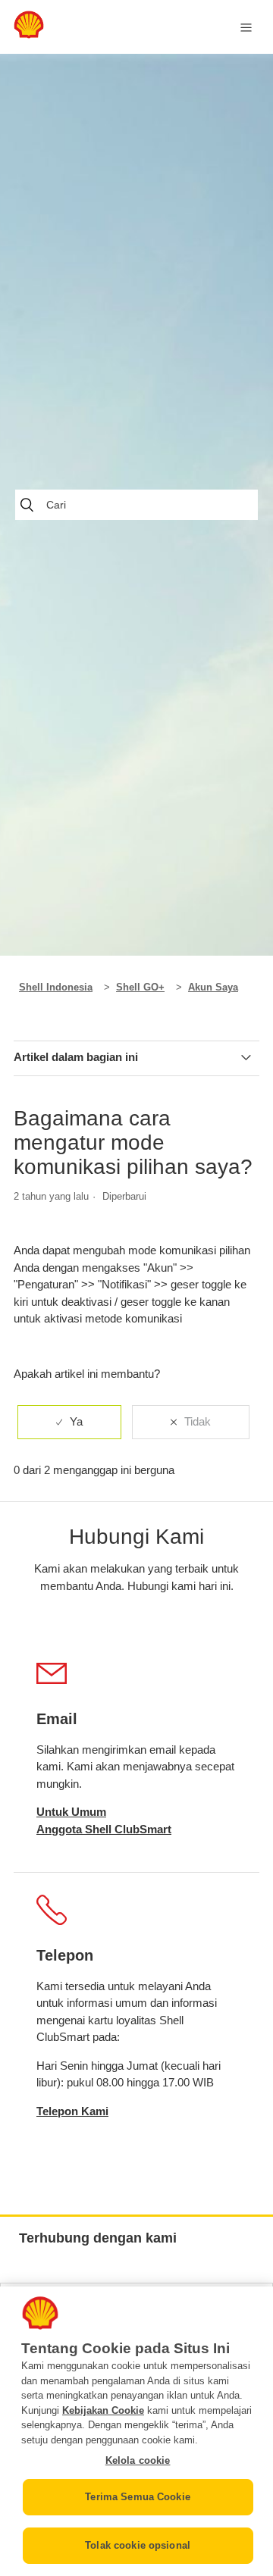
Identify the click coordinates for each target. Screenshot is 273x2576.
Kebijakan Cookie (103, 2410)
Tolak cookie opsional (138, 2545)
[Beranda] (29, 34)
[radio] (69, 1422)
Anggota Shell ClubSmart (104, 1829)
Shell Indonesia (56, 987)
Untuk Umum (71, 1812)
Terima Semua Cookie (137, 2497)
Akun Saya (213, 987)
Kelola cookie (138, 2460)
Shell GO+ (140, 987)
